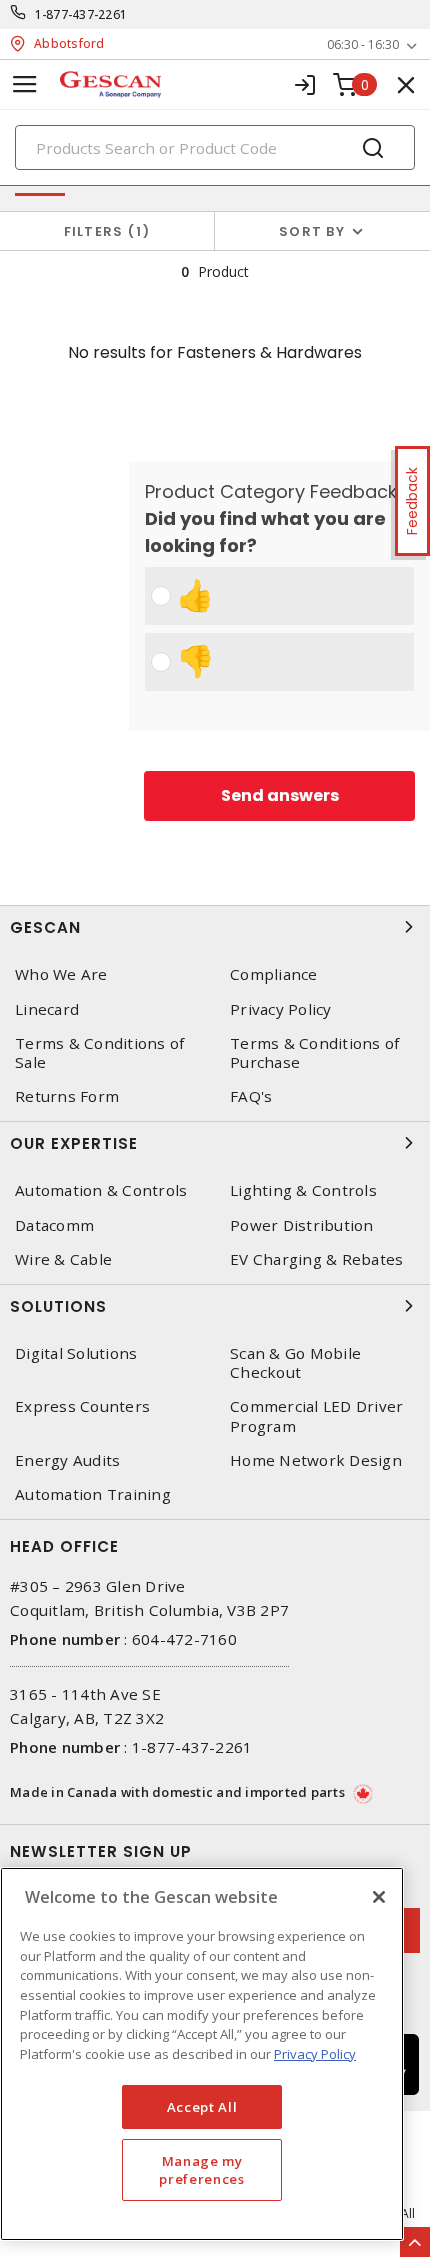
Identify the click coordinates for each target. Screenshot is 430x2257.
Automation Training (93, 1494)
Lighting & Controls (303, 1190)
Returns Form (67, 1096)
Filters (103, 231)
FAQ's (251, 1096)
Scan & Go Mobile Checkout (295, 1363)
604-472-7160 (184, 1639)
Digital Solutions (76, 1353)
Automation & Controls (101, 1190)
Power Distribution (302, 1225)
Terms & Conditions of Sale (99, 1053)
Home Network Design (316, 1460)
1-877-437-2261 (81, 14)
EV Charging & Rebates (316, 1259)
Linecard (47, 1009)
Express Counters (82, 1406)
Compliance (274, 974)
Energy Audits (67, 1460)
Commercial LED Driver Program (316, 1416)
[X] (379, 1897)
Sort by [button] (312, 231)
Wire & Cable (63, 1259)
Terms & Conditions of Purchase (314, 1053)
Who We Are (61, 974)
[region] (202, 2054)
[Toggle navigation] (25, 84)
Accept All (202, 2107)
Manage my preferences (201, 2170)
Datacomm (54, 1225)
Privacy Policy (281, 1009)
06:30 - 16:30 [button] (363, 44)
